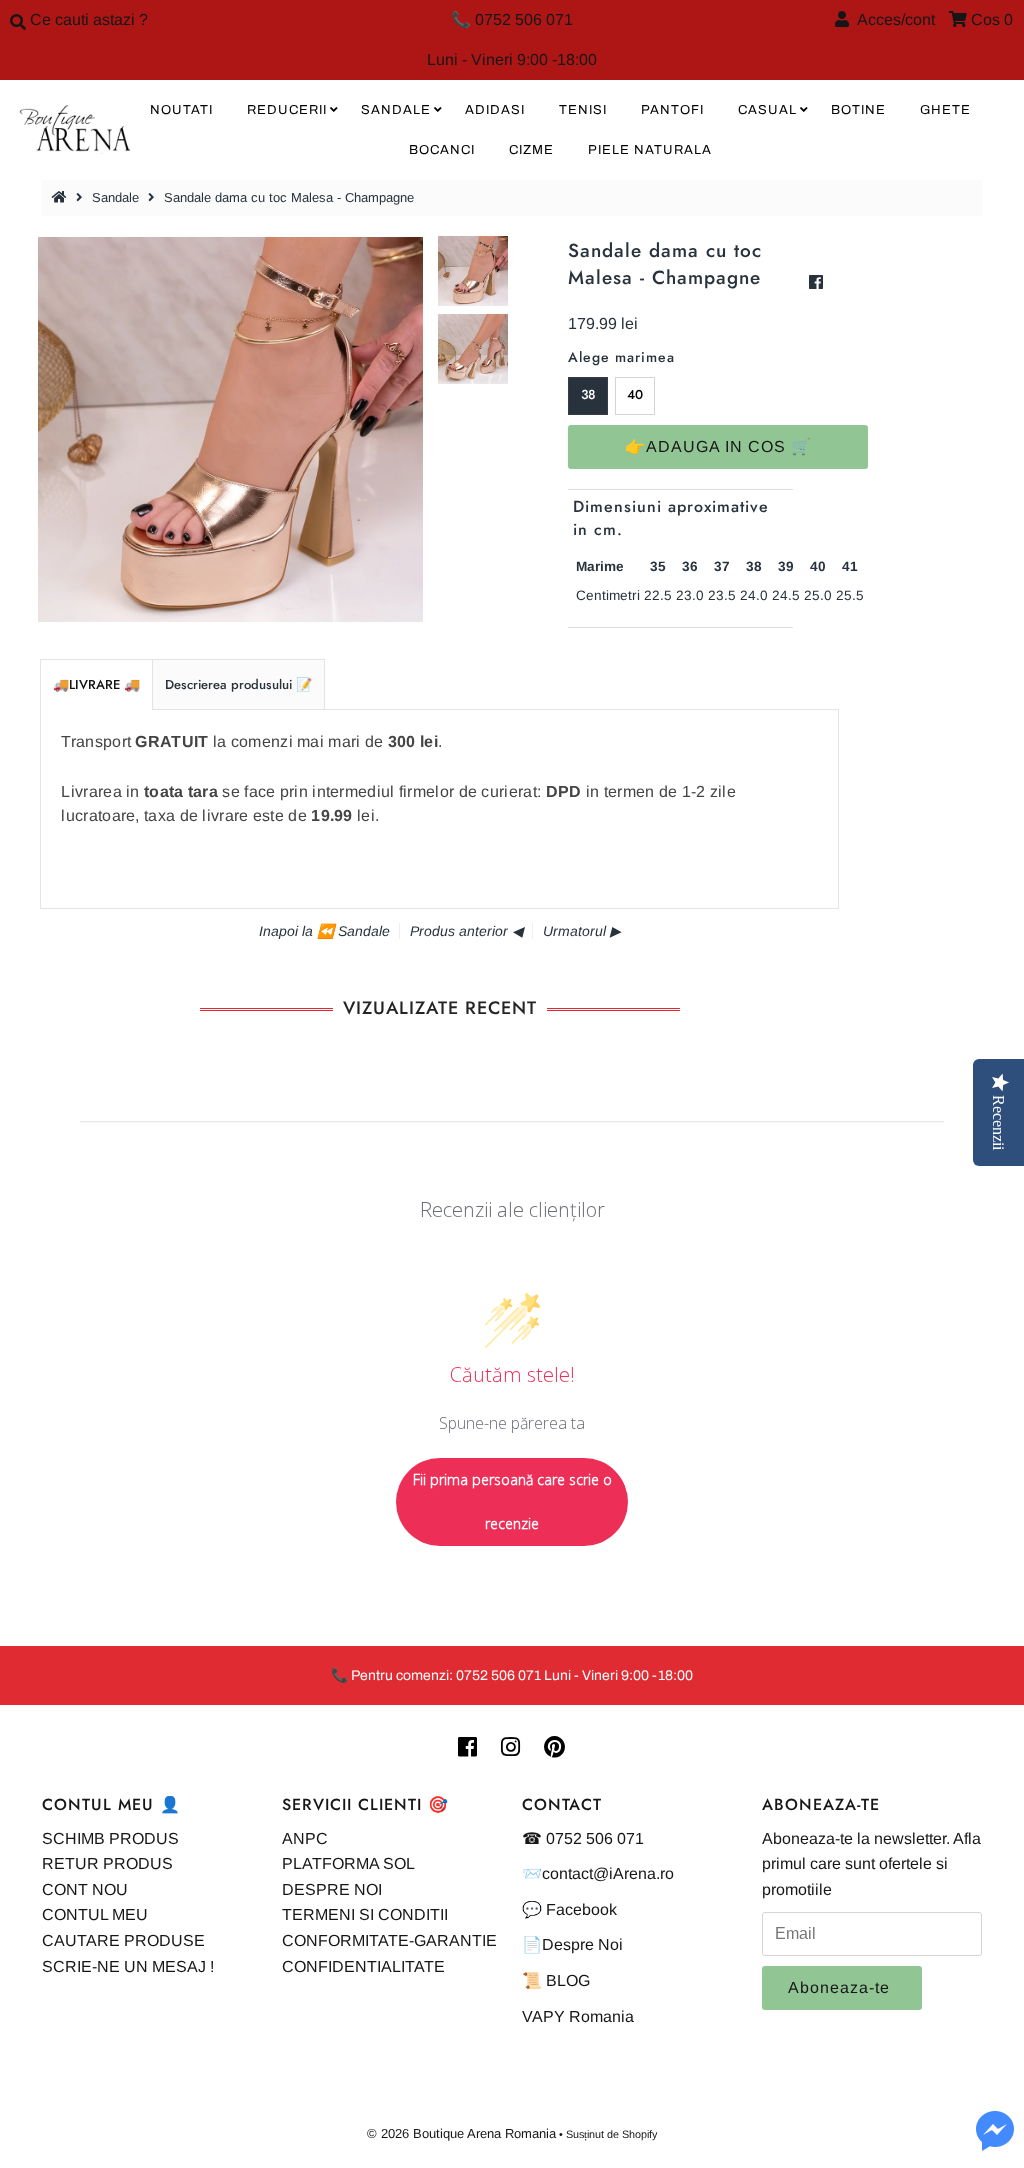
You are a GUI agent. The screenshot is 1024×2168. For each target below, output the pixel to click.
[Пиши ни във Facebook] (995, 2142)
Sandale (115, 197)
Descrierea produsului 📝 (238, 684)
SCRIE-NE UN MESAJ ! (128, 1966)
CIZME (531, 150)
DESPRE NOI (332, 1889)
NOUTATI (181, 110)
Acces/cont (892, 19)
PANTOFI (672, 110)
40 (635, 394)
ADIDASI (495, 110)
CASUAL (767, 110)
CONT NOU (85, 1889)
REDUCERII (287, 110)
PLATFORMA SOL (348, 1863)
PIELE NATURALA (650, 150)
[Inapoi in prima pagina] (62, 197)
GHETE (945, 110)
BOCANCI (442, 150)
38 (588, 394)
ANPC (305, 1838)
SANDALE (396, 110)
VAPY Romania (578, 2016)
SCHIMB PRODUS (110, 1838)
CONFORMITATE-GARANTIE (389, 1940)
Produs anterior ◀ (466, 931)
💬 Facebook (569, 1909)
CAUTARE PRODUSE (123, 1940)
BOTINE (858, 110)
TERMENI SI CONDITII (365, 1914)
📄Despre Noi (572, 1944)
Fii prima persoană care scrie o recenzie (512, 1501)
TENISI (583, 110)
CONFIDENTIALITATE (363, 1966)
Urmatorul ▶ (582, 931)
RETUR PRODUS (107, 1863)
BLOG (568, 1980)
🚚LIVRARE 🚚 (96, 684)
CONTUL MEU (95, 1914)
